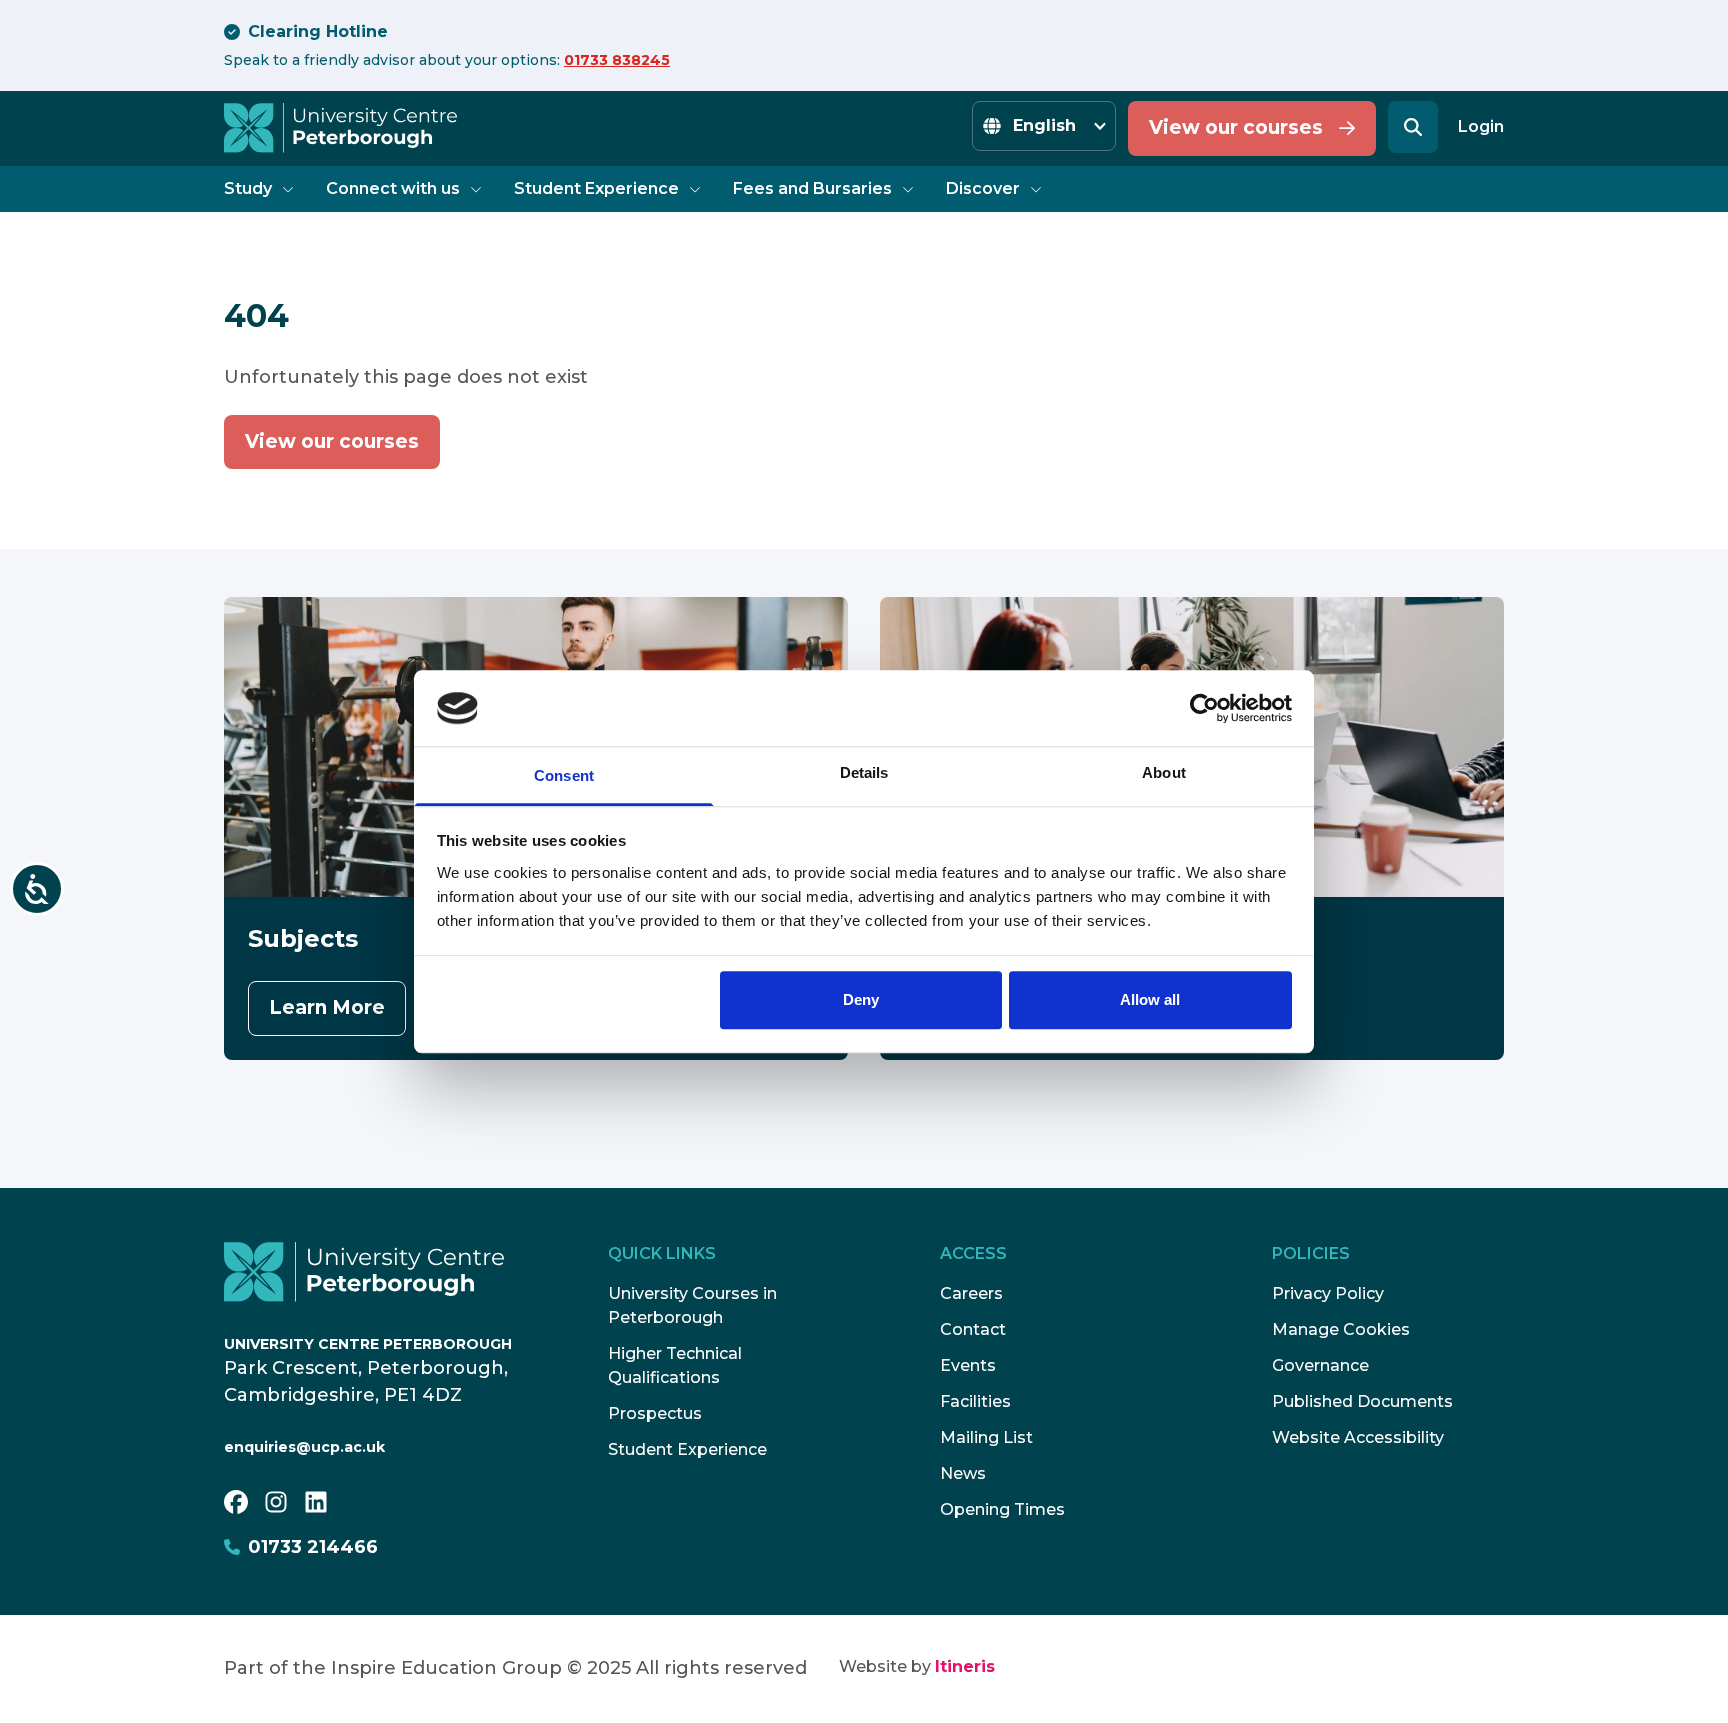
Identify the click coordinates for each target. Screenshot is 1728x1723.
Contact (973, 1329)
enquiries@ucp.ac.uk (304, 1447)
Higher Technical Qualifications (675, 1365)
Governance (1320, 1365)
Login (1481, 126)
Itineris (965, 1666)
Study (248, 188)
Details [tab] (864, 773)
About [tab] (1164, 773)
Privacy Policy (1328, 1293)
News (963, 1473)
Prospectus (655, 1413)
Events (968, 1365)
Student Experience (596, 188)
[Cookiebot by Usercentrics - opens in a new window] (1204, 708)
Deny (861, 1000)
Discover (983, 188)
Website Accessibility (1358, 1437)
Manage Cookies (1341, 1329)
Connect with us (393, 188)
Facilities (975, 1401)
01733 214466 (313, 1547)
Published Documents (1362, 1401)
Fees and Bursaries (812, 188)
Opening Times (1002, 1509)
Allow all (1150, 1000)
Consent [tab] (564, 776)
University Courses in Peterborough (692, 1305)
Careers (971, 1293)
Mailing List (986, 1437)
